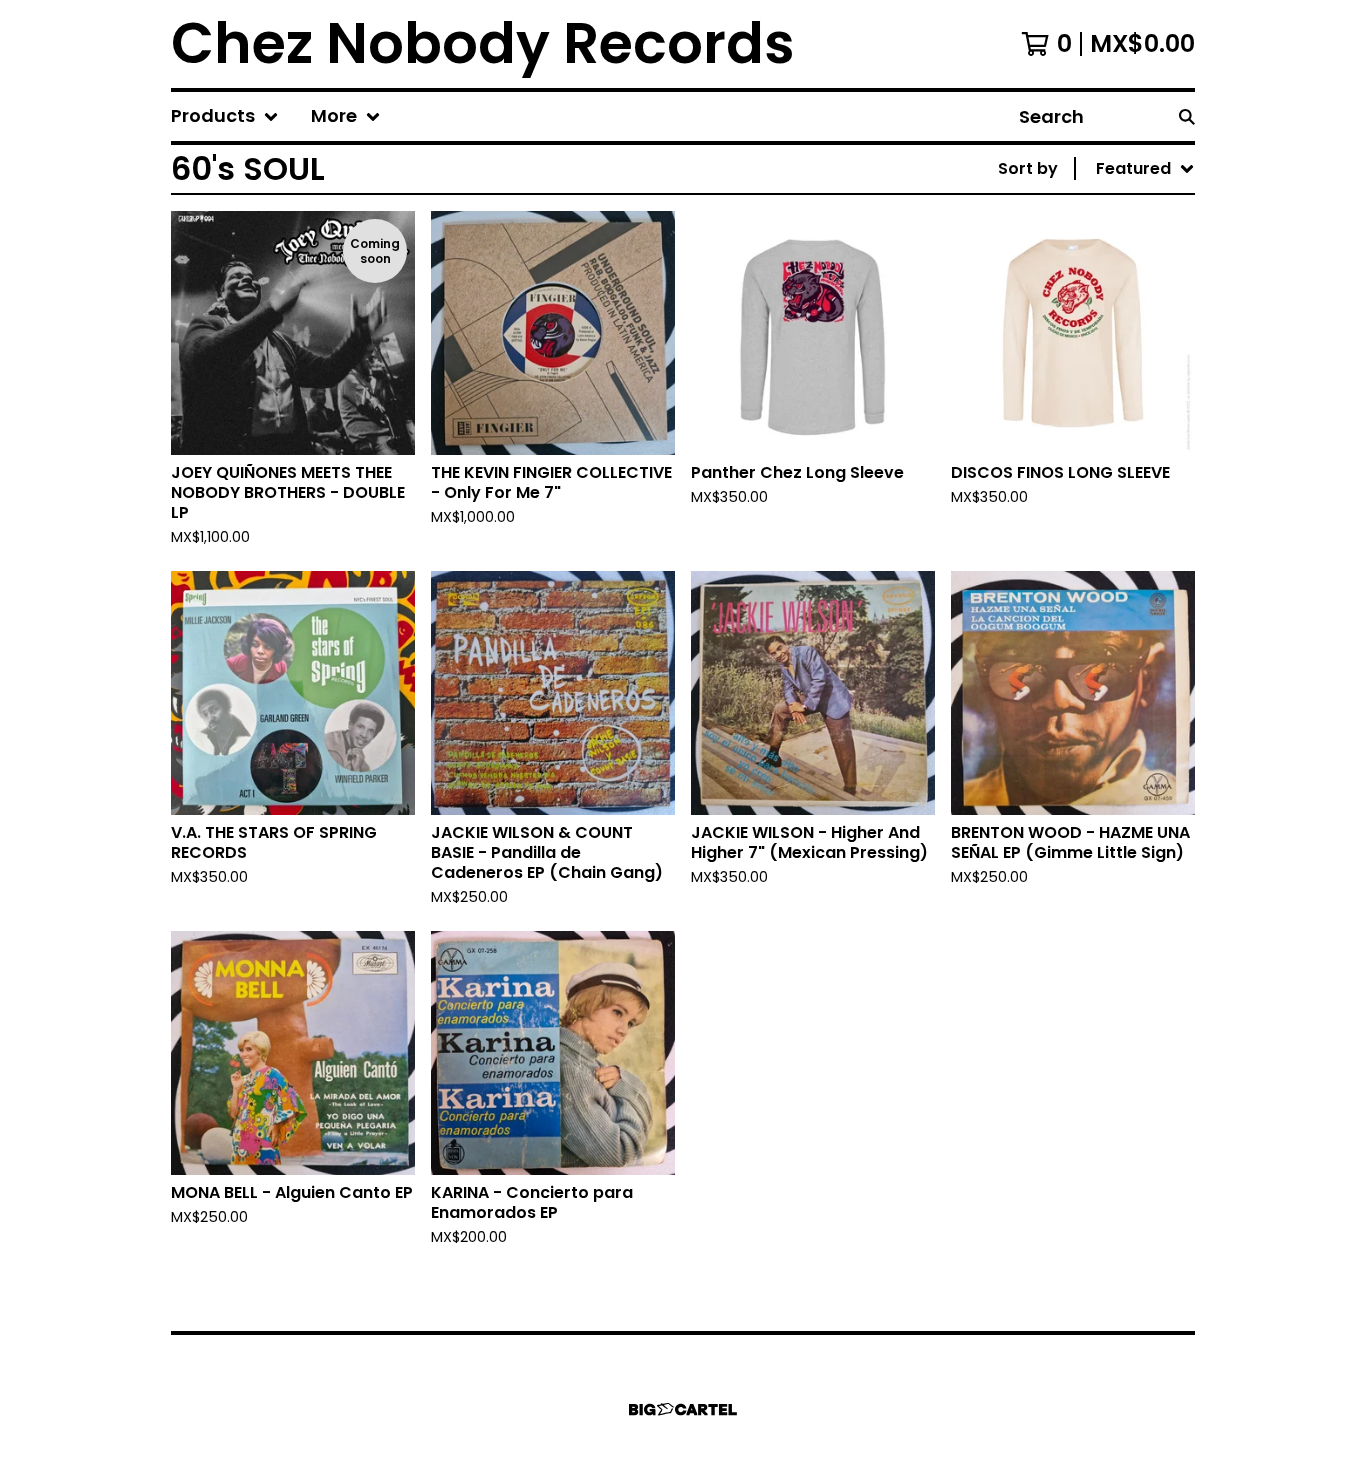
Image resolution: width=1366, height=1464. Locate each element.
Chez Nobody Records (483, 44)
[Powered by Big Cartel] (683, 1409)
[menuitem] (225, 116)
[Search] (1187, 116)
